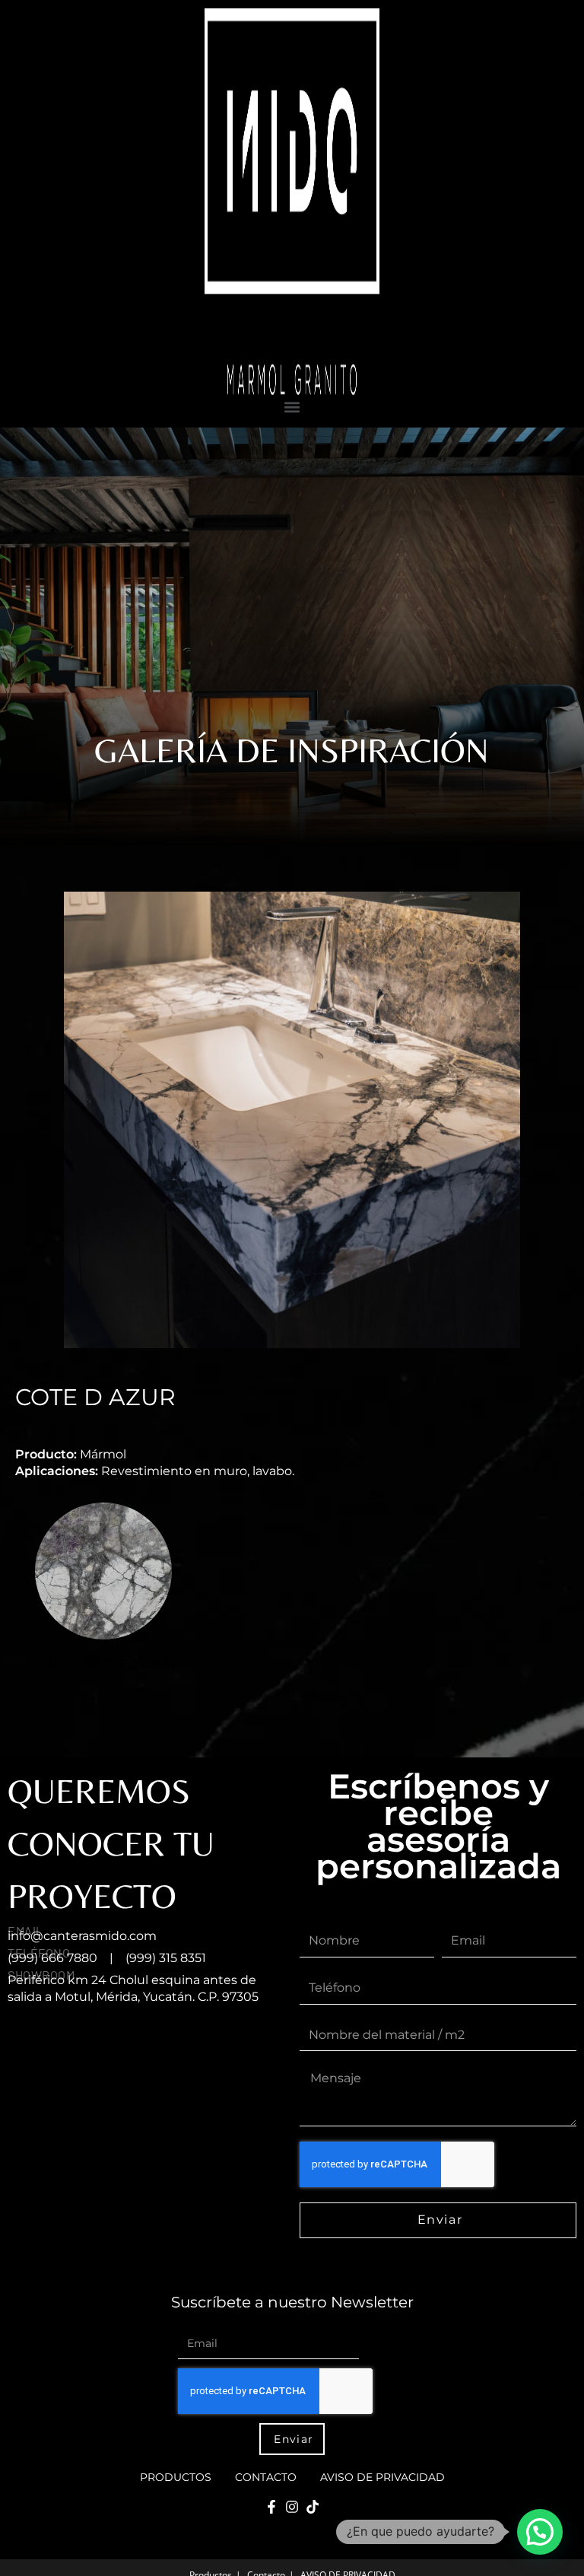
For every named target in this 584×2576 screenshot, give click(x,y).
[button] (292, 407)
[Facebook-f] (271, 2507)
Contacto (266, 2477)
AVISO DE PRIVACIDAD (382, 2477)
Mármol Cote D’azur (104, 1664)
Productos (176, 2477)
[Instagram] (292, 2507)
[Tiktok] (313, 2507)
